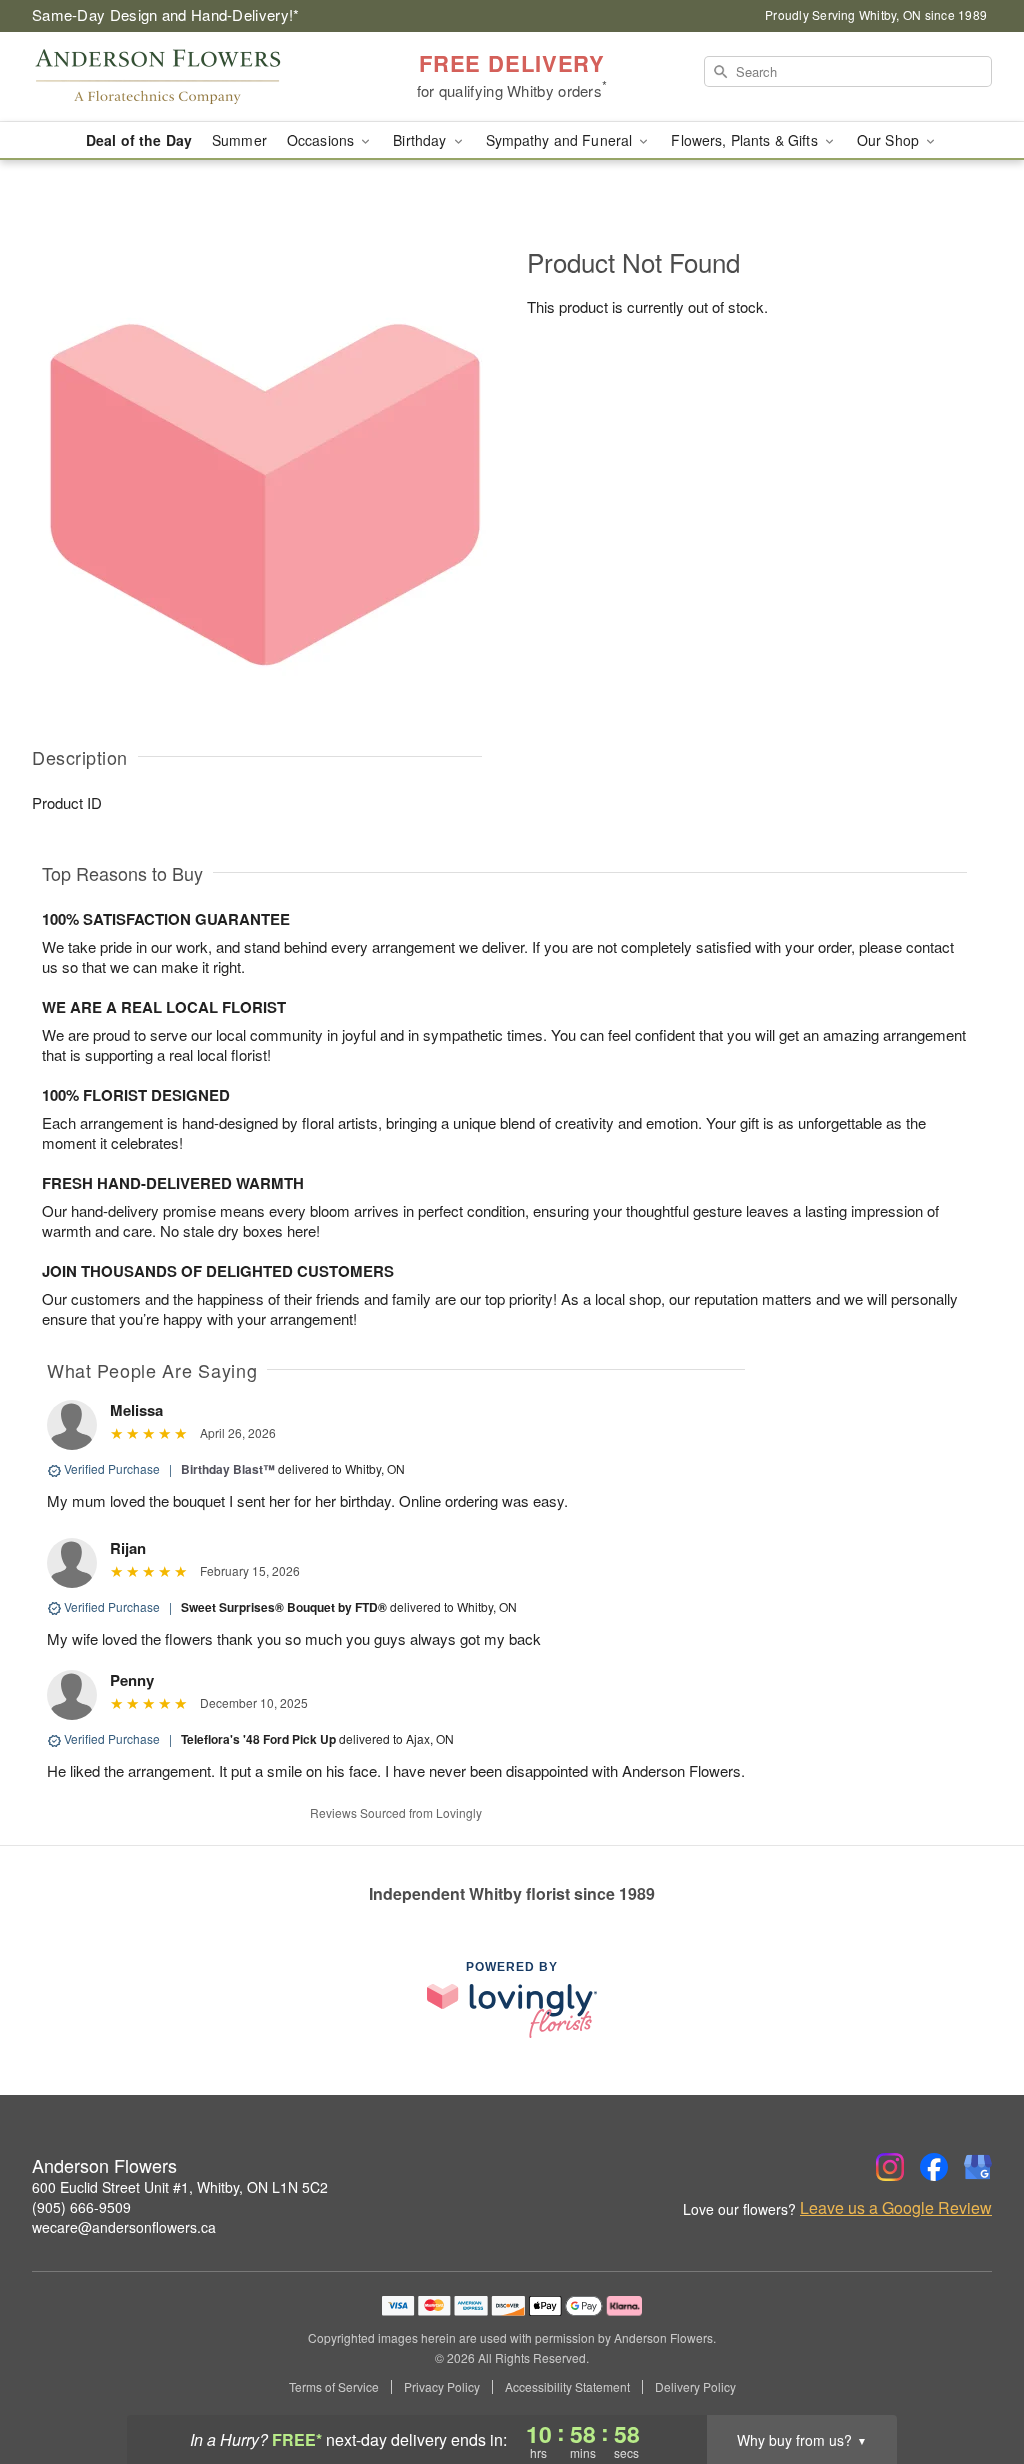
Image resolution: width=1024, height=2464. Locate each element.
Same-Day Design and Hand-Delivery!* (166, 14)
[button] (971, 2379)
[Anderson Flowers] (176, 77)
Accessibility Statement (567, 2387)
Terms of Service (334, 2387)
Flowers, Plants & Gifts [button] (746, 140)
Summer (239, 140)
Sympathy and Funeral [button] (561, 140)
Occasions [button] (322, 140)
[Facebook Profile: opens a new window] (934, 2167)
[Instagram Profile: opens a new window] (890, 2167)
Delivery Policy (695, 2387)
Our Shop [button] (890, 140)
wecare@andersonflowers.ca (124, 2227)
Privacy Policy (442, 2387)
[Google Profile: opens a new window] (978, 2167)
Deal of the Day (139, 140)
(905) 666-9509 (81, 2207)
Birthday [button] (421, 140)
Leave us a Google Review (896, 2208)
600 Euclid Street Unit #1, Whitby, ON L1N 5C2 (180, 2187)
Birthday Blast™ (228, 1469)
